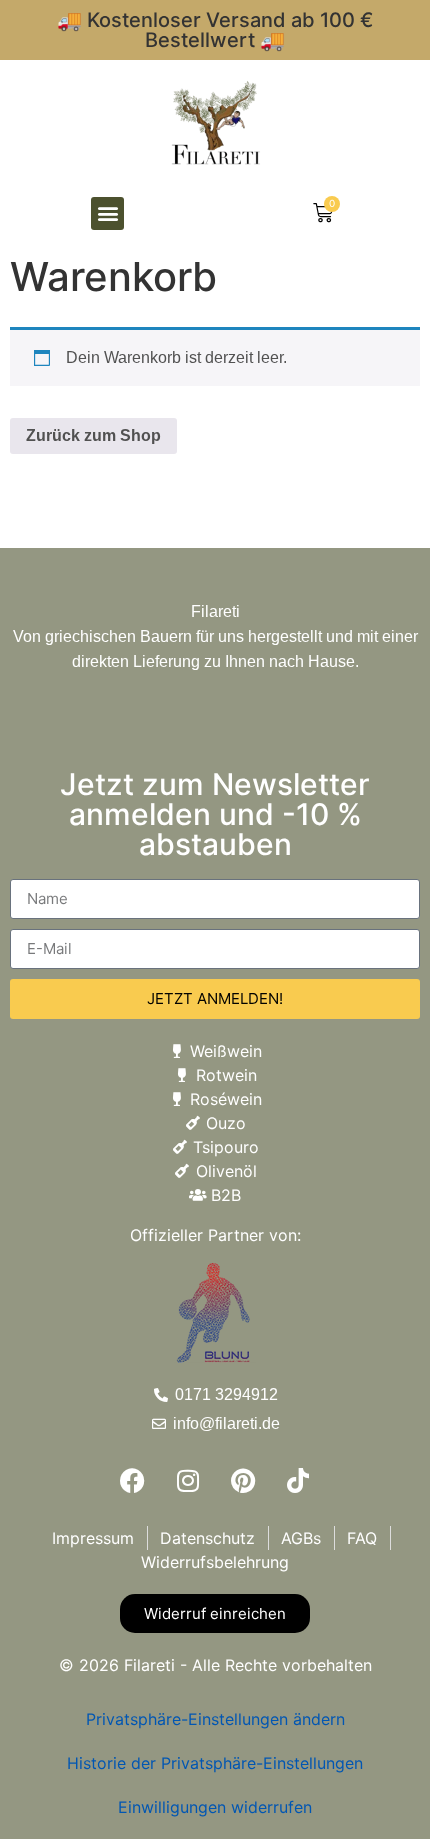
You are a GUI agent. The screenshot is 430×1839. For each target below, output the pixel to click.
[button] (107, 213)
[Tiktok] (298, 1481)
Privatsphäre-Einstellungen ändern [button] (215, 1719)
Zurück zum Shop (93, 435)
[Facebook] (133, 1481)
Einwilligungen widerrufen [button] (215, 1807)
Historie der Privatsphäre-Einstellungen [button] (215, 1763)
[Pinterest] (243, 1481)
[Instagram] (188, 1481)
